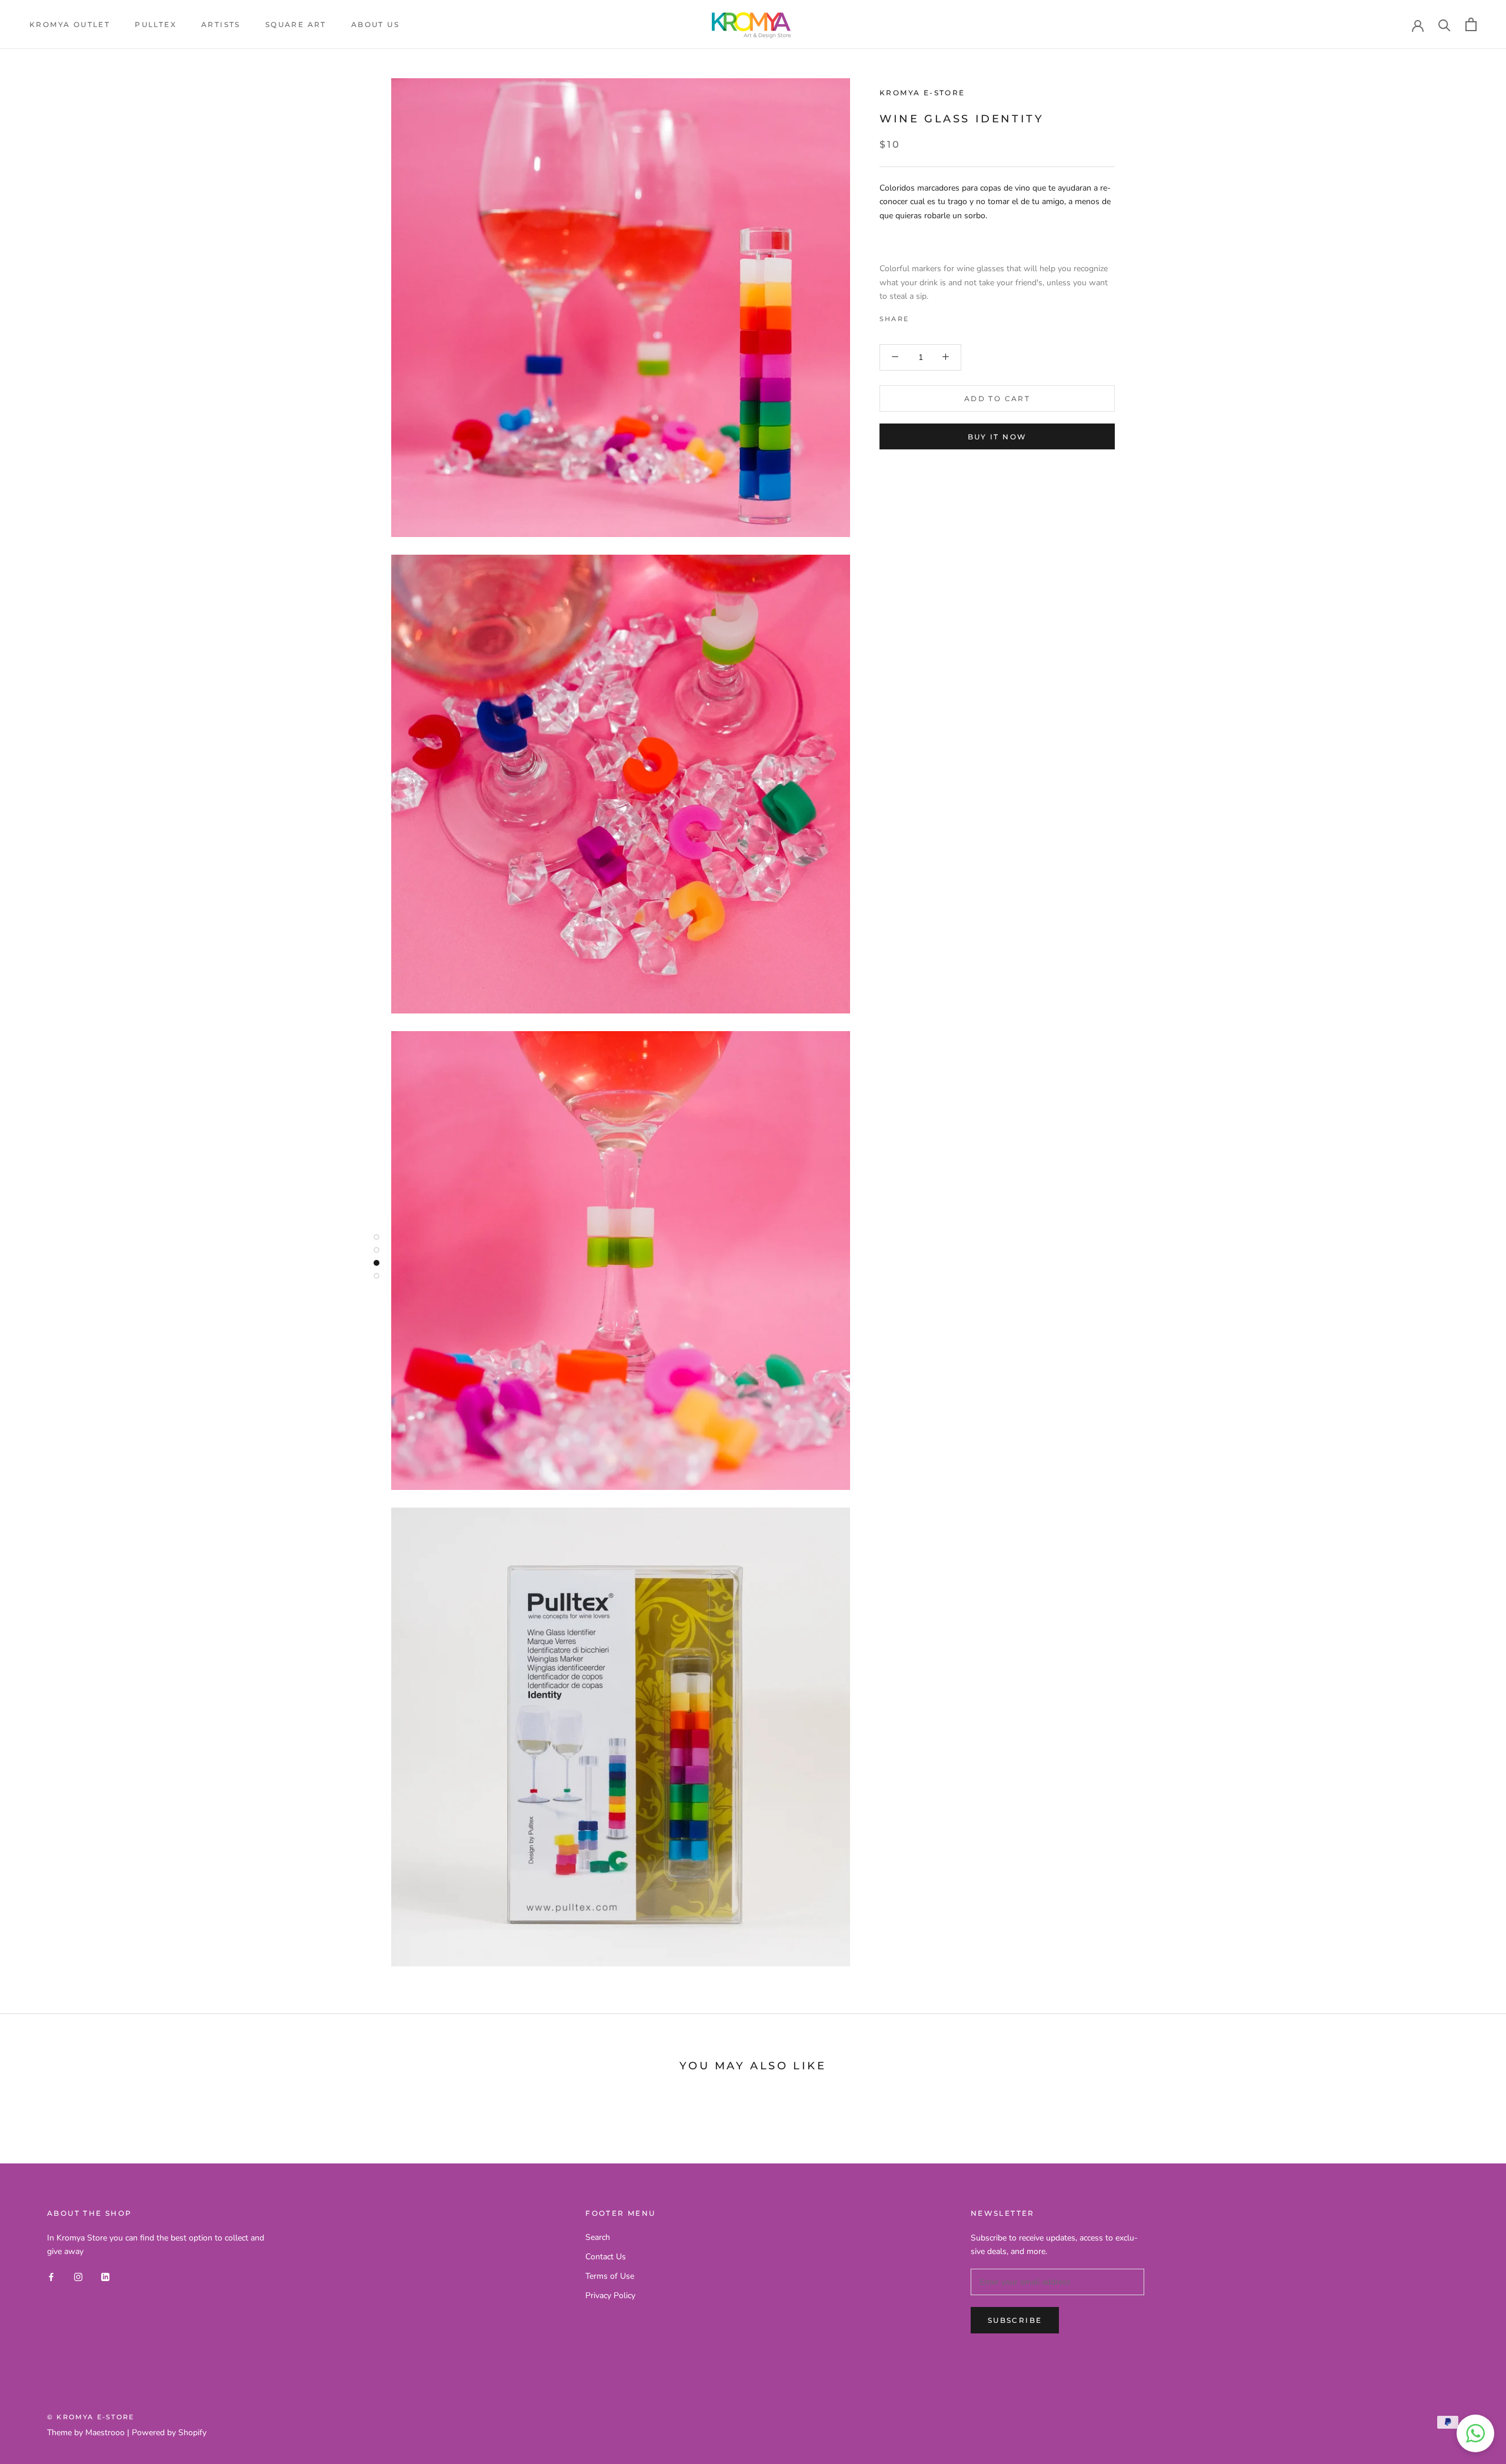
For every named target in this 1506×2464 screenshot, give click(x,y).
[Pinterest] (951, 315)
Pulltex (156, 24)
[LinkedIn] (105, 2277)
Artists (221, 24)
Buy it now (997, 437)
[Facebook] (920, 315)
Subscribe (1015, 2320)
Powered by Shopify (169, 2433)
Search (598, 2237)
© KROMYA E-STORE (91, 2417)
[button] (1475, 2433)
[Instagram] (78, 2277)
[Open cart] (1471, 24)
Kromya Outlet (70, 24)
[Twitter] (935, 315)
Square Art (296, 24)
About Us (375, 24)
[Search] (1445, 24)
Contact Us (606, 2257)
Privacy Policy (610, 2295)
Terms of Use (610, 2276)
